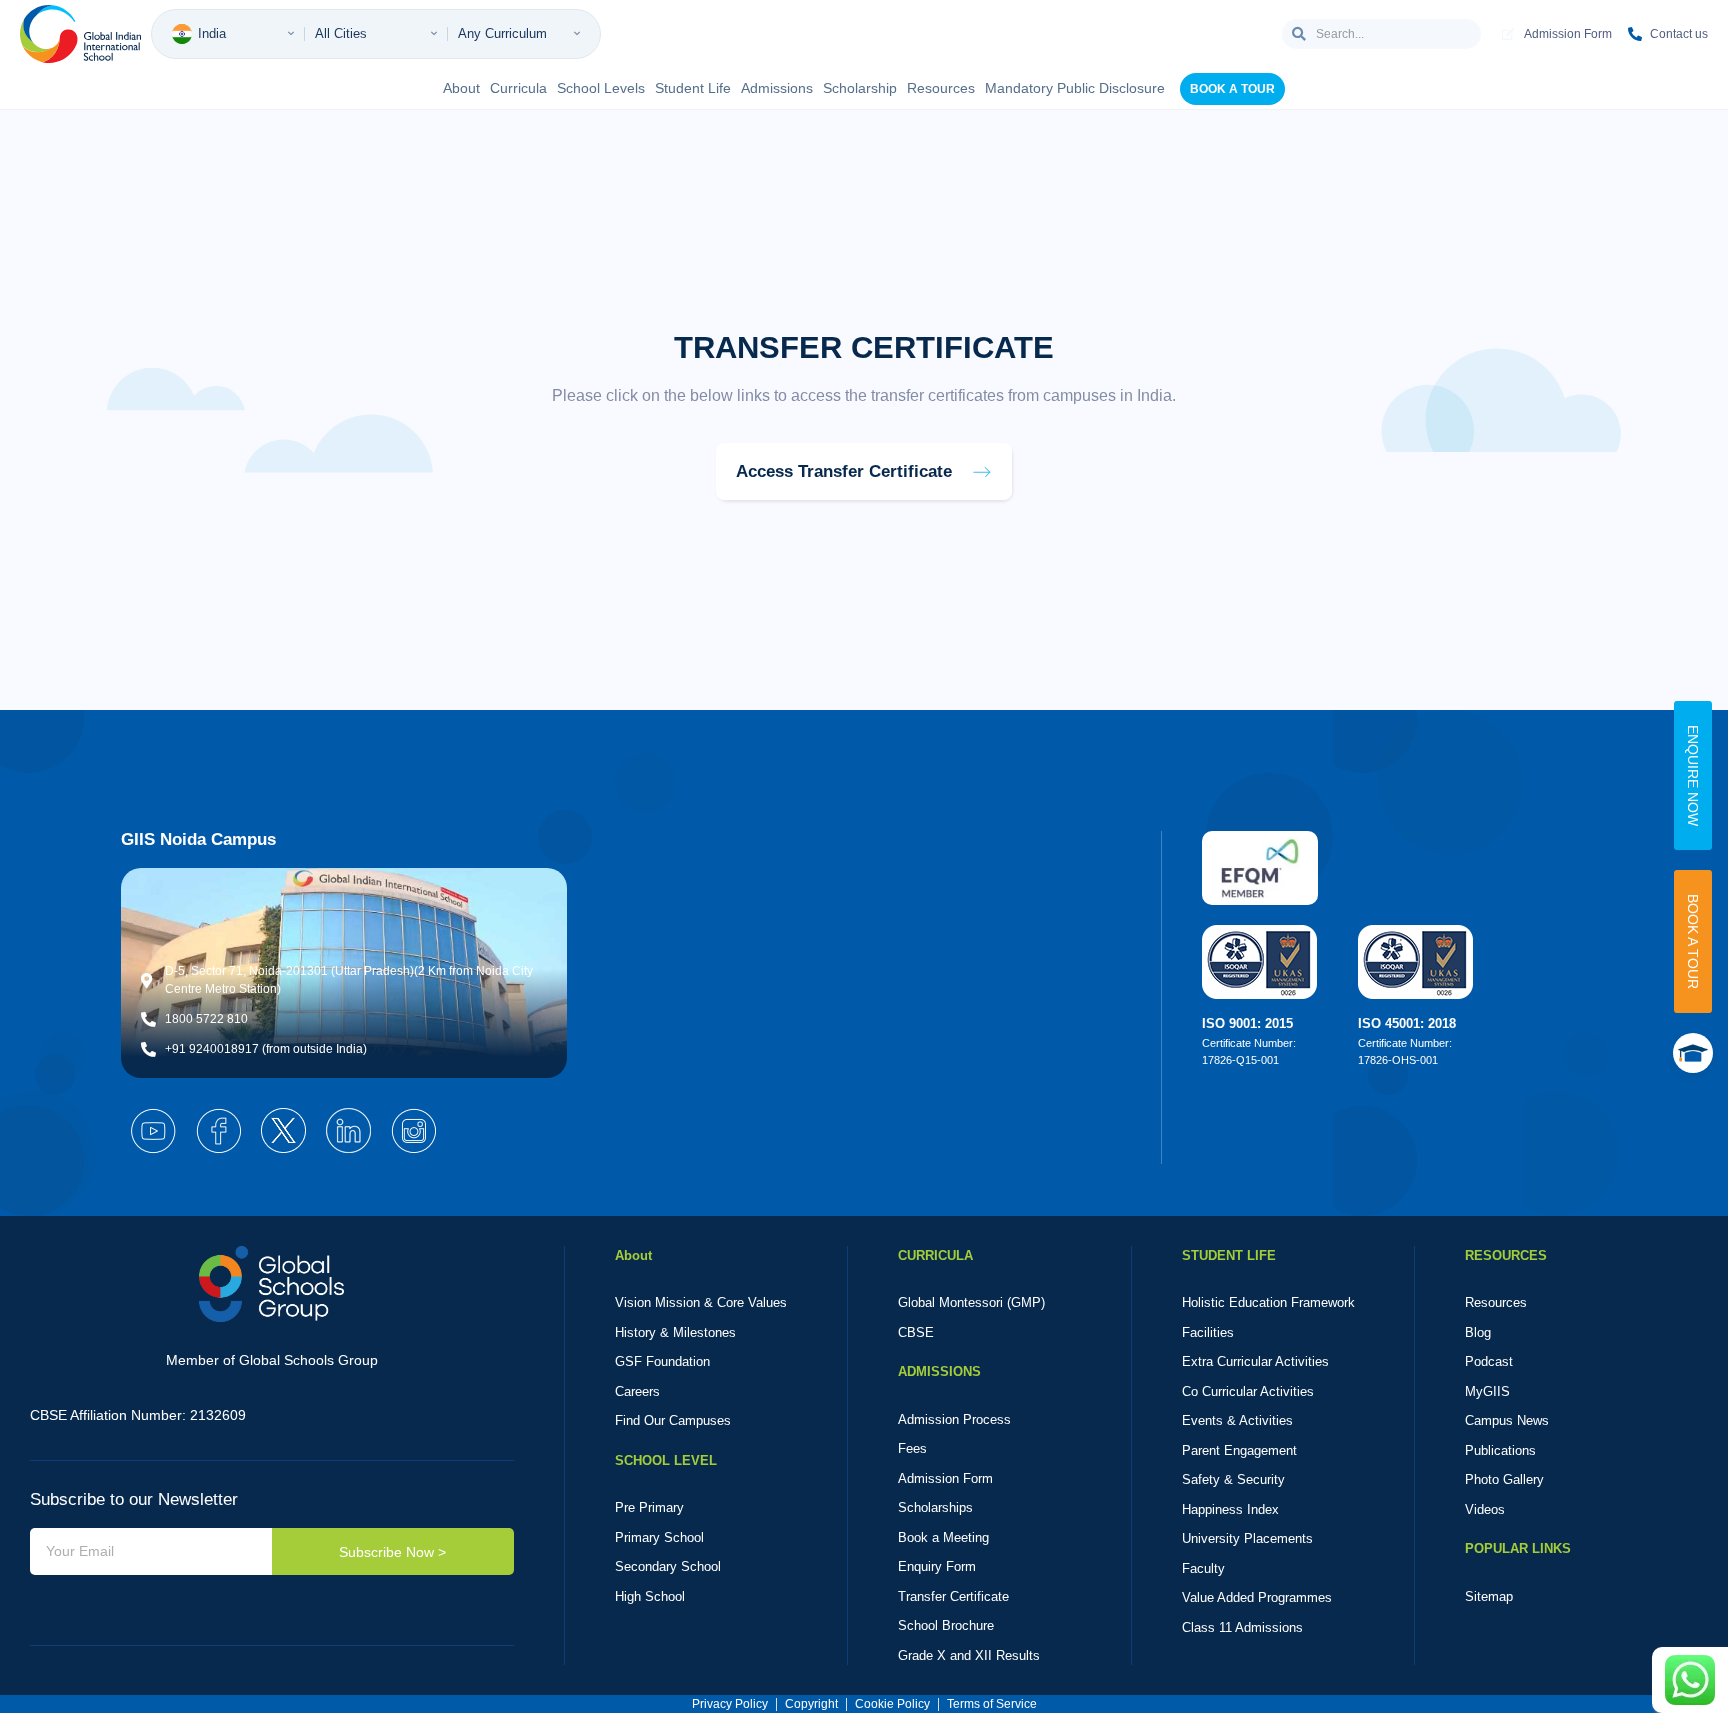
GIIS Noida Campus (198, 839)
